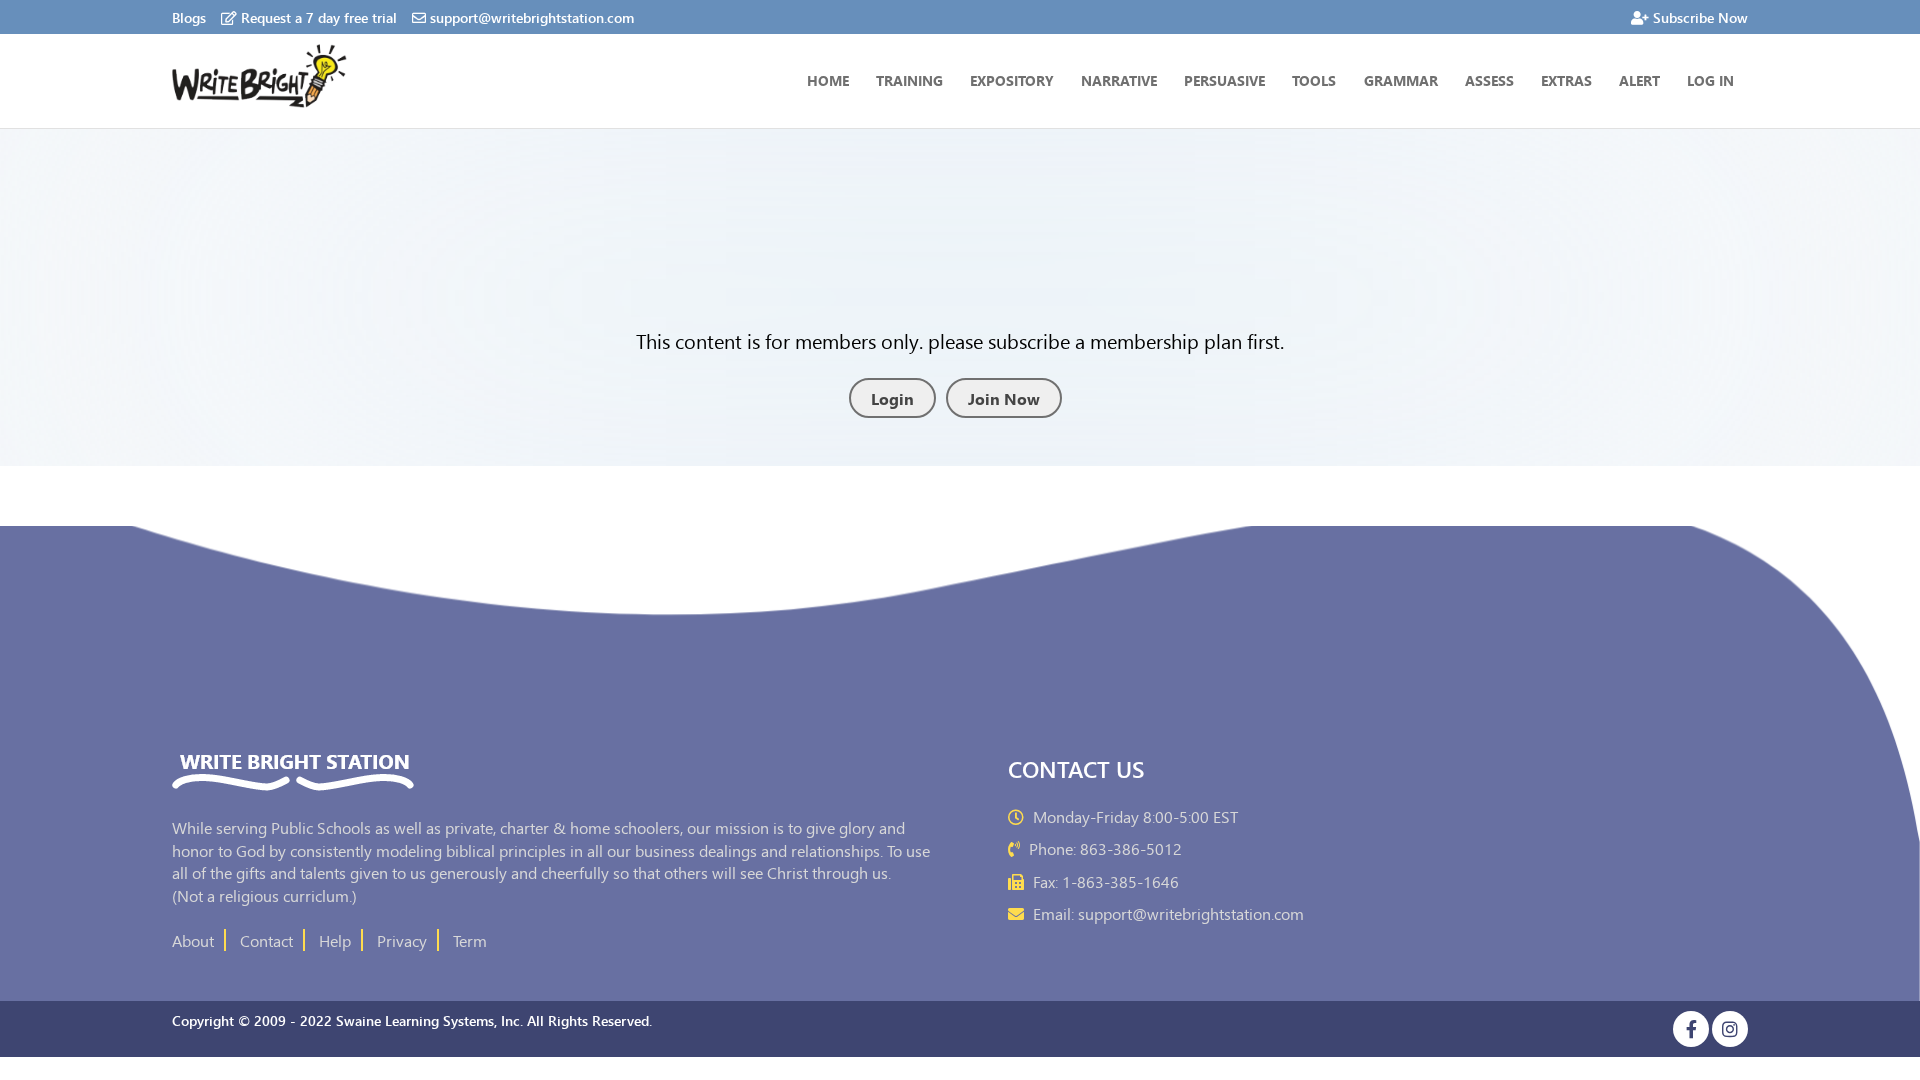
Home (828, 80)
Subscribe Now (1700, 17)
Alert (1639, 80)
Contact (266, 940)
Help (335, 940)
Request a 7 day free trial (319, 17)
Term (470, 940)
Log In (1710, 80)
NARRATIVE (1119, 80)
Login (892, 398)
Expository (1012, 80)
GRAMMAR (1401, 80)
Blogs (189, 17)
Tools (1314, 80)
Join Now (1004, 398)
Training (909, 80)
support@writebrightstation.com (532, 17)
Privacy (402, 940)
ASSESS (1489, 80)
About (193, 940)
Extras (1566, 80)
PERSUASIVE (1224, 80)
